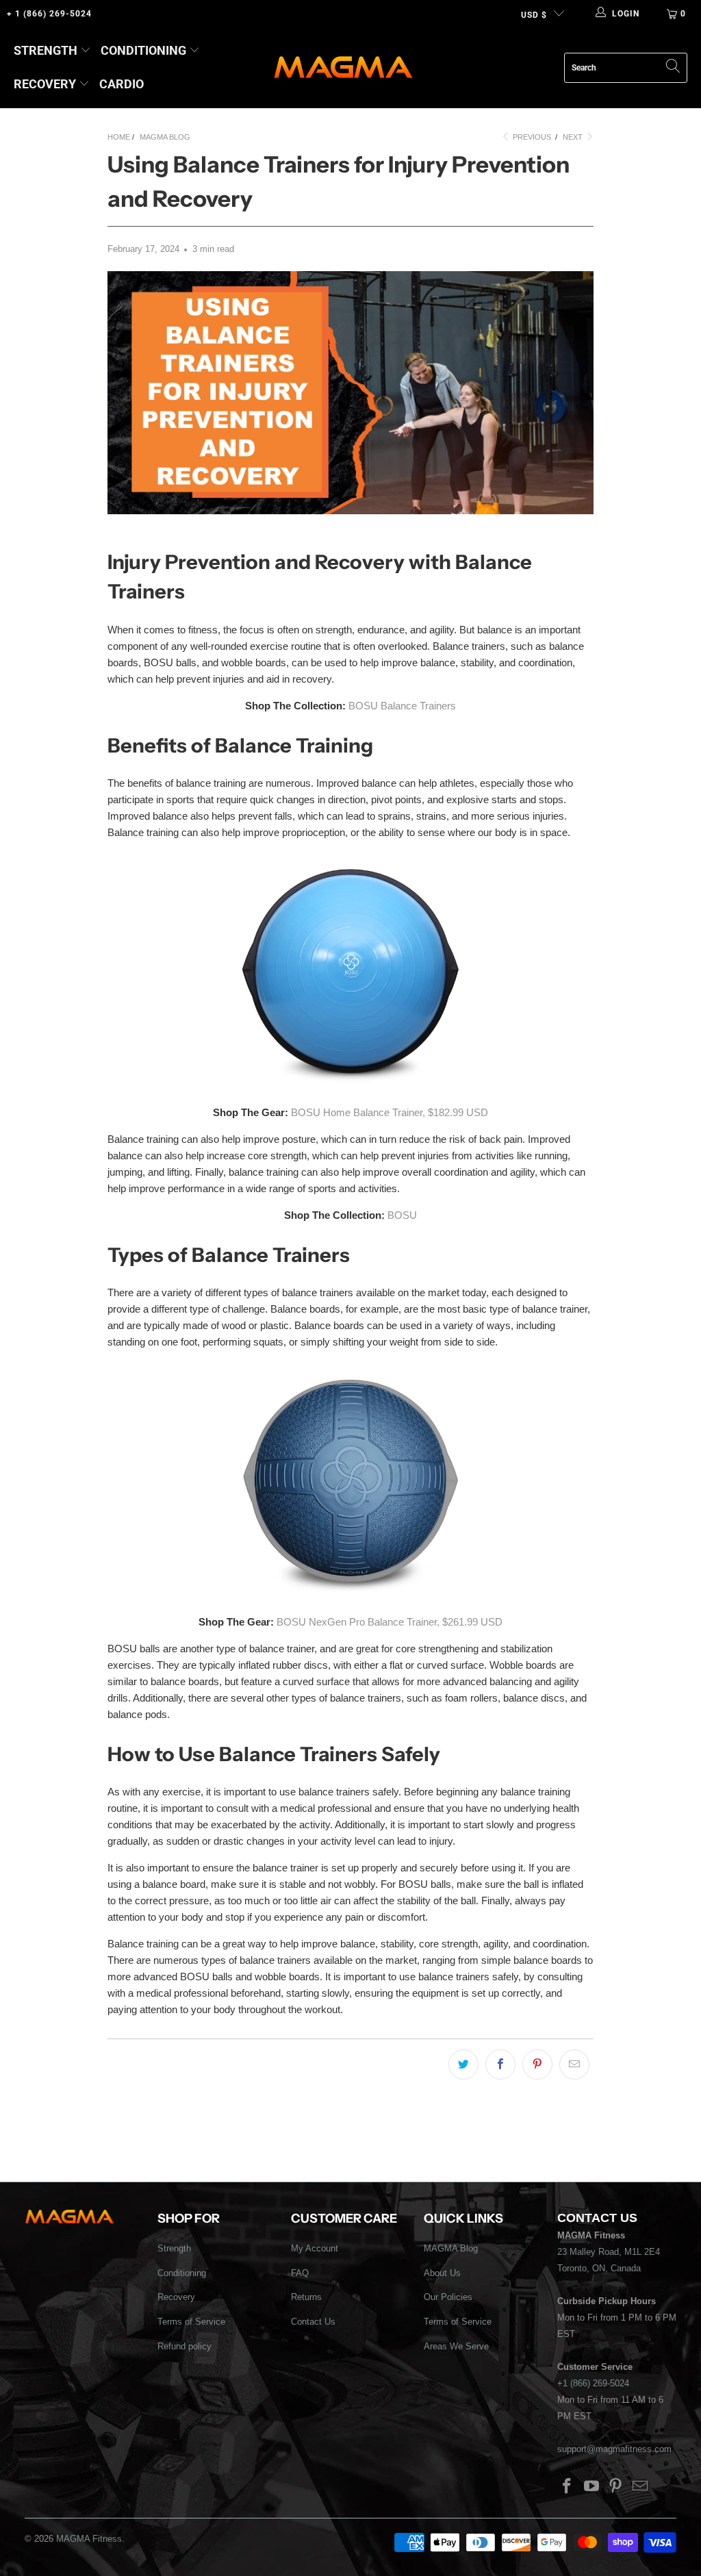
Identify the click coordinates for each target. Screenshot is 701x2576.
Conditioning (143, 50)
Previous (531, 137)
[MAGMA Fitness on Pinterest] (616, 2487)
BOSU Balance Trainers (402, 706)
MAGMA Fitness (89, 2539)
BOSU (402, 1215)
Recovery (45, 84)
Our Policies (448, 2297)
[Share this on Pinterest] (537, 2064)
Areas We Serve (456, 2346)
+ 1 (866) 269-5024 (49, 14)
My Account (315, 2248)
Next (574, 137)
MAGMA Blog (451, 2248)
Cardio (122, 84)
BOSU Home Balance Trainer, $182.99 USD (390, 1112)
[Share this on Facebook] (500, 2064)
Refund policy (184, 2346)
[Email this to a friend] (574, 2064)
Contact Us (313, 2322)
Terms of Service (191, 2322)
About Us (442, 2273)
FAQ (300, 2273)
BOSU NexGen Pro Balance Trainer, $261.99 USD (390, 1622)
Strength (46, 50)
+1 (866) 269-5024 (593, 2383)
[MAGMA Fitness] (343, 68)
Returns (306, 2297)
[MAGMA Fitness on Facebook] (568, 2487)
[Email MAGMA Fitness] (641, 2487)
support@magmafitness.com (614, 2449)
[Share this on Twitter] (463, 2064)
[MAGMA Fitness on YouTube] (591, 2487)
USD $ (534, 15)
